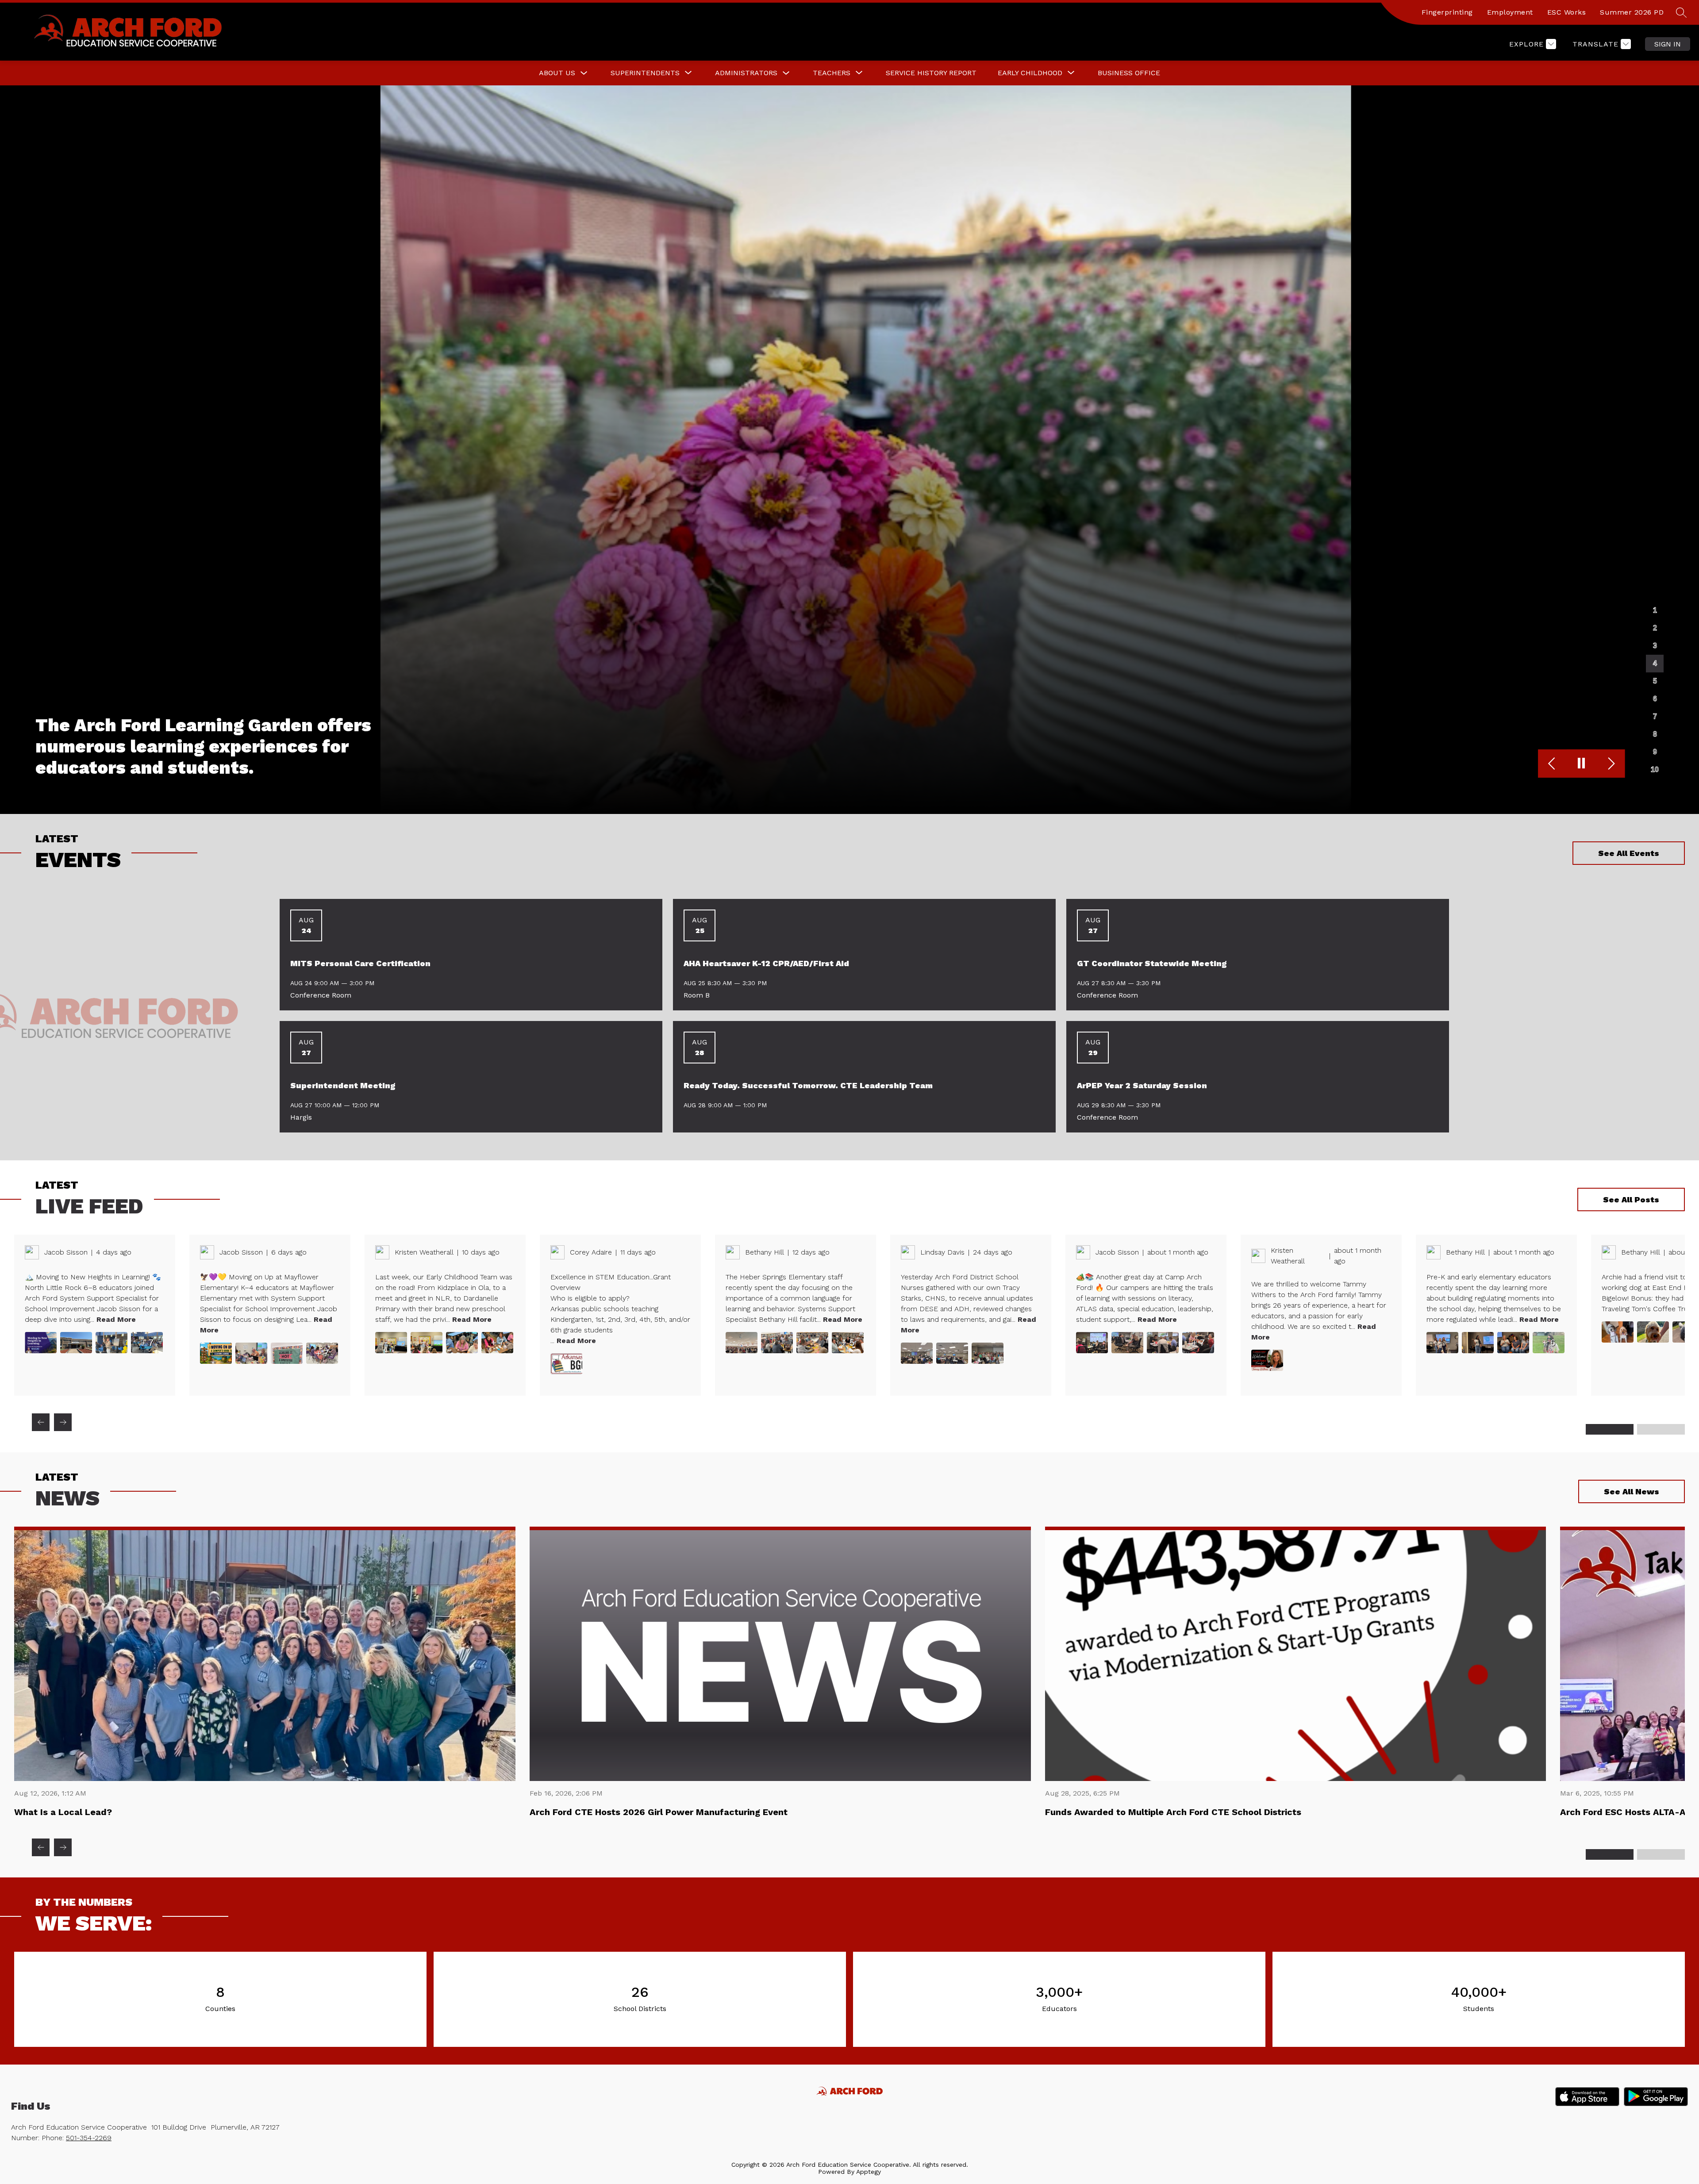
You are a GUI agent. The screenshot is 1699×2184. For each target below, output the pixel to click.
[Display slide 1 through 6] (1610, 1429)
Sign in (1668, 44)
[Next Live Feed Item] (63, 1422)
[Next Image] (1610, 764)
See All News (1632, 1491)
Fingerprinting (1447, 12)
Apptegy (869, 2172)
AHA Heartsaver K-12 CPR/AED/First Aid (766, 963)
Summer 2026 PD (1632, 12)
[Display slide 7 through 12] (1661, 1429)
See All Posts (1631, 1199)
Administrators (746, 73)
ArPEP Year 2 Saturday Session (1142, 1085)
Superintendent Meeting (343, 1085)
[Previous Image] (1553, 764)
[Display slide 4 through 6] (1661, 1854)
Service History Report (931, 73)
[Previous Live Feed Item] (41, 1422)
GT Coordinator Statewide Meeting (1152, 963)
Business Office (1129, 73)
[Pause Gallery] (1582, 764)
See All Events (1629, 853)
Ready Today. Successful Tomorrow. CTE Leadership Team (808, 1085)
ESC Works (1567, 12)
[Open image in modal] (41, 1343)
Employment (1510, 12)
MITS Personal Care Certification (360, 963)
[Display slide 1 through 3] (1610, 1854)
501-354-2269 (89, 2138)
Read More (116, 1319)
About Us (557, 73)
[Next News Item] (63, 1847)
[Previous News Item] (41, 1847)
